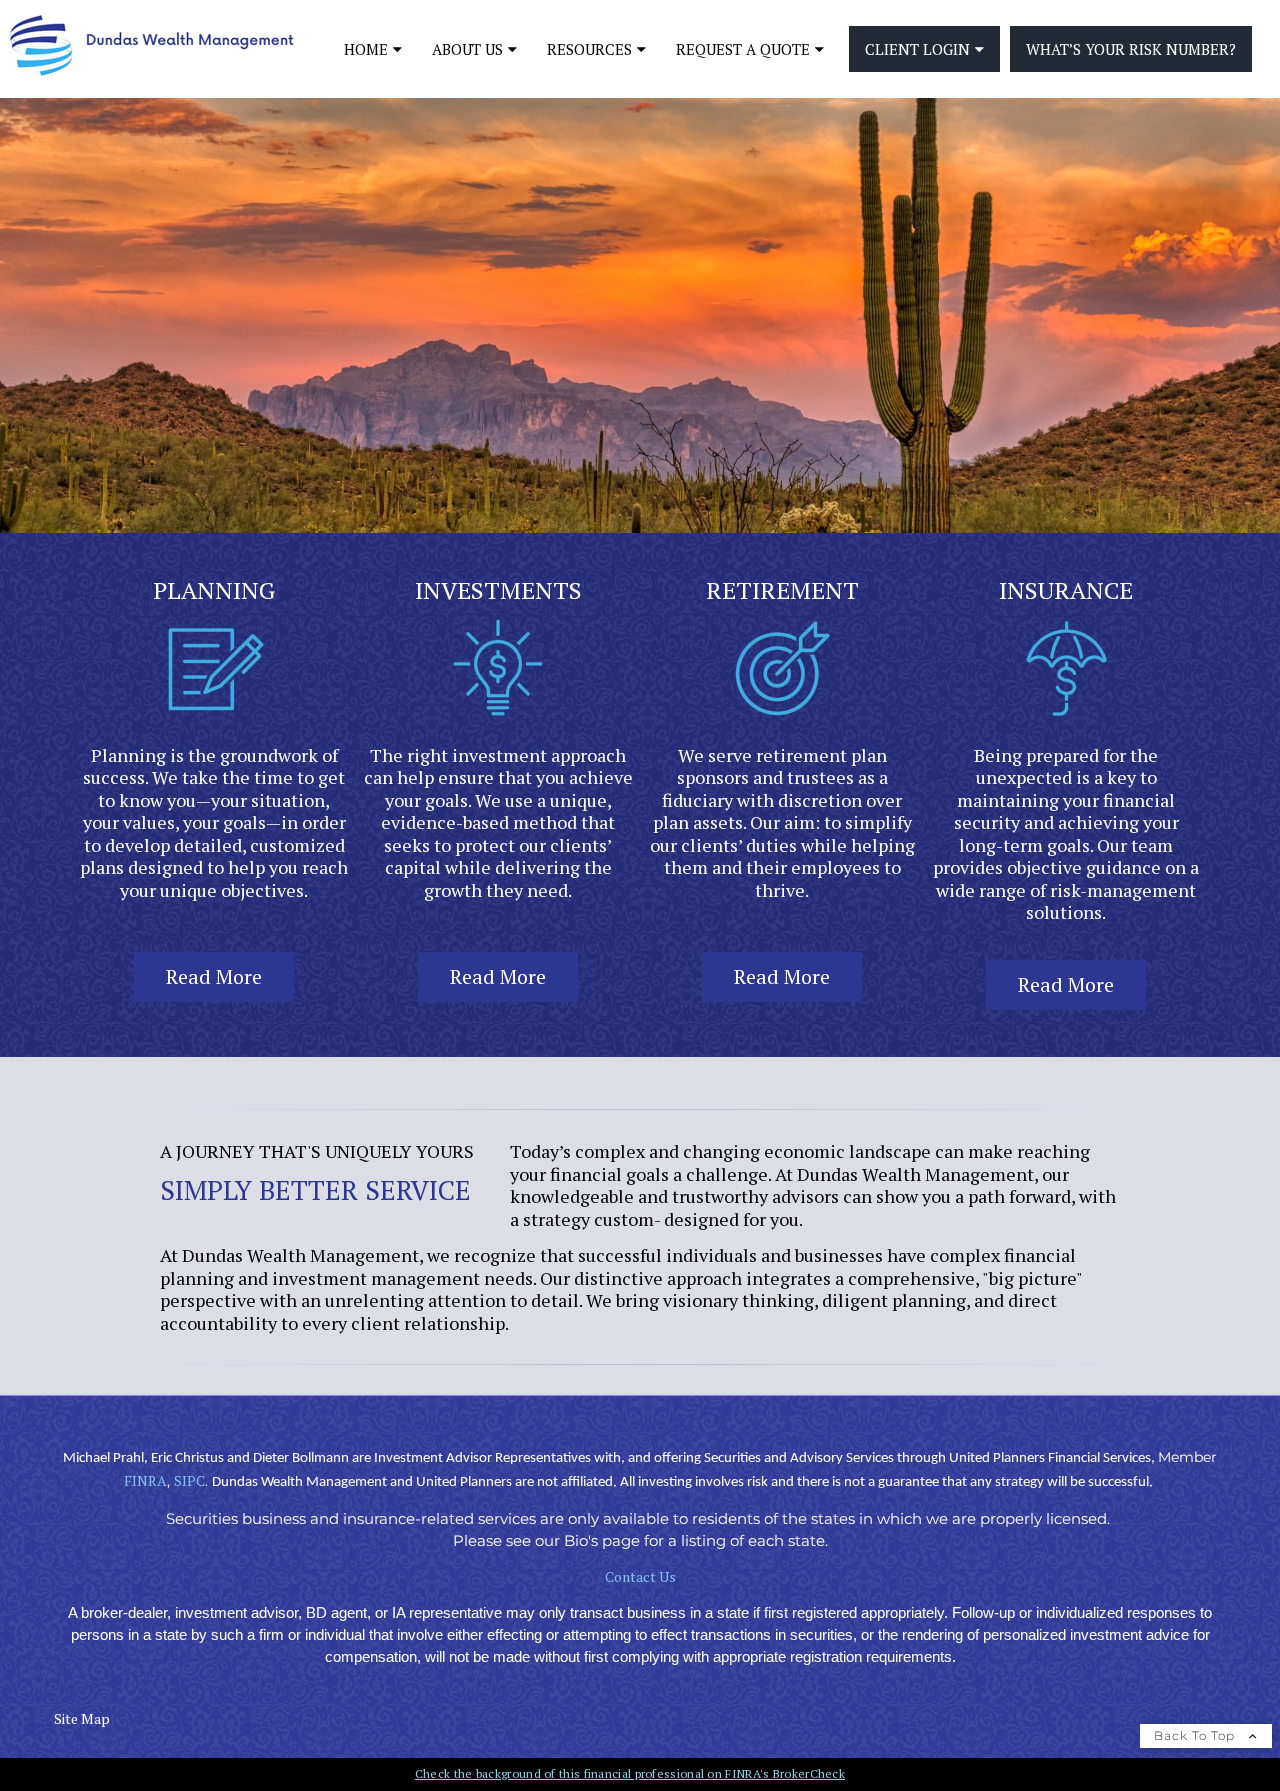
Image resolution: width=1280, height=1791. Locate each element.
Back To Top (1196, 1735)
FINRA (145, 1480)
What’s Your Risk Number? (1131, 49)
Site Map (82, 1718)
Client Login (917, 49)
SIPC (189, 1480)
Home (366, 49)
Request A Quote (743, 49)
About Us (467, 49)
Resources (589, 49)
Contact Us (640, 1576)
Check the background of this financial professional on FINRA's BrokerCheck (630, 1773)
